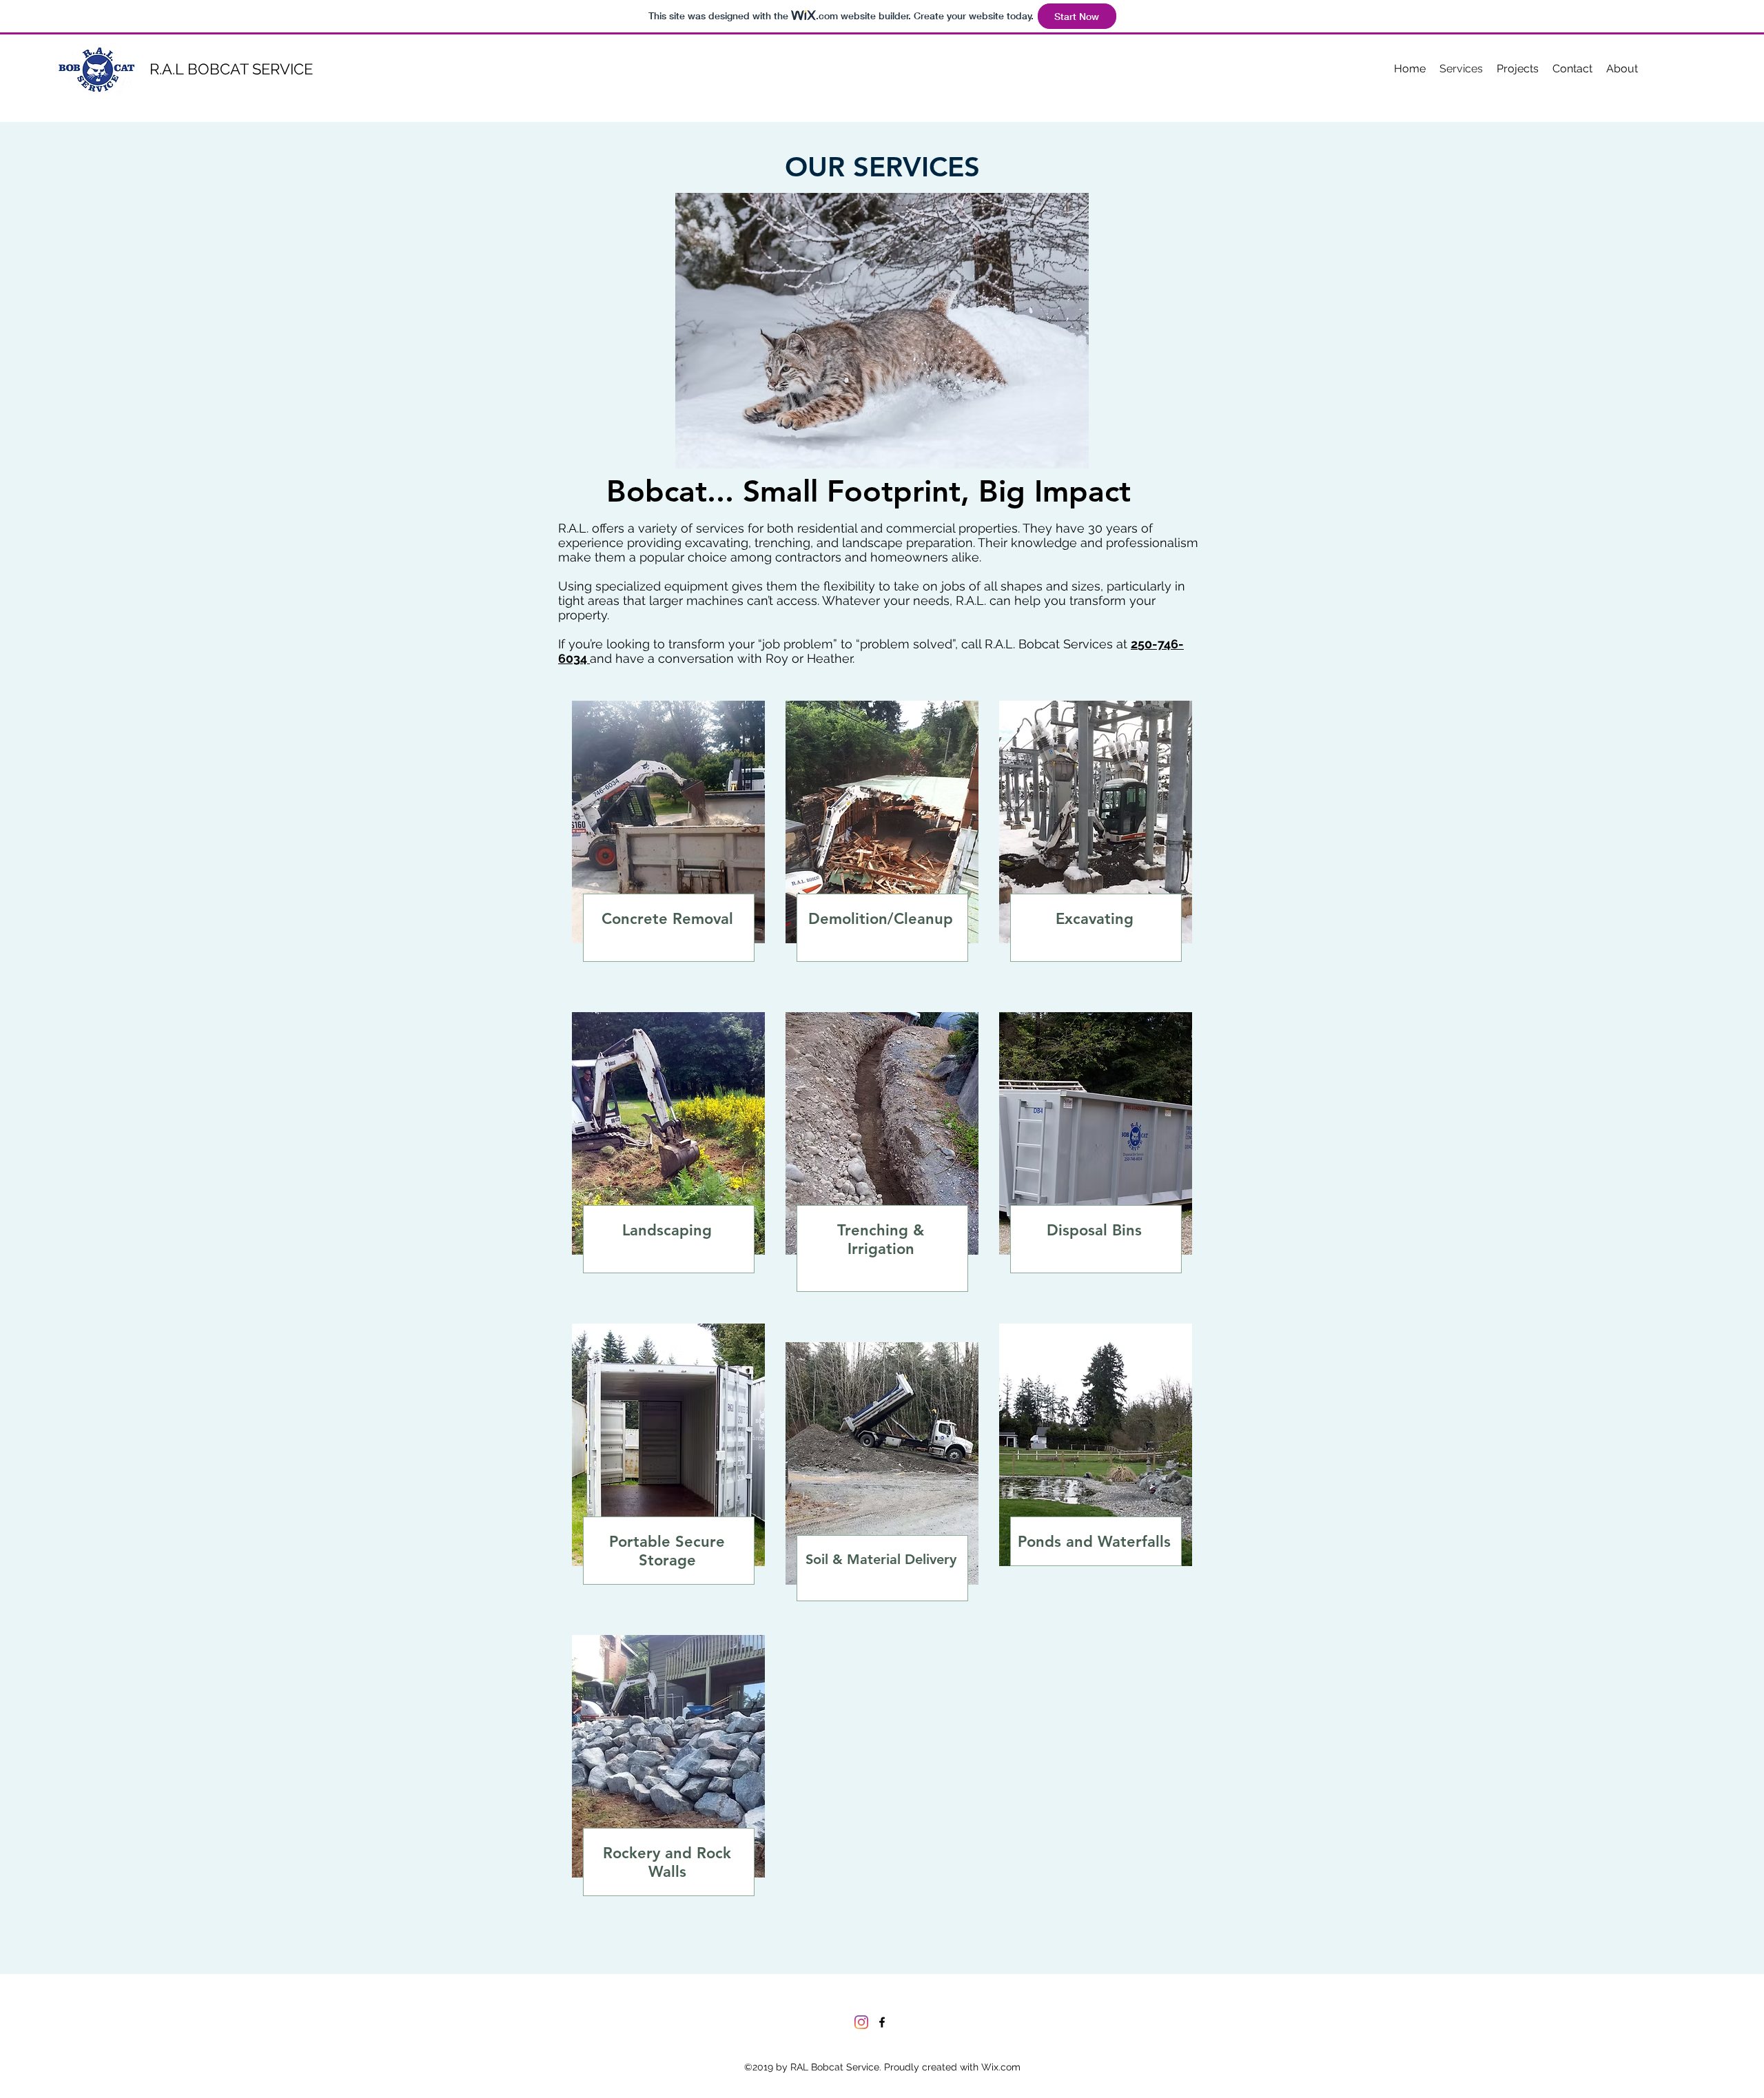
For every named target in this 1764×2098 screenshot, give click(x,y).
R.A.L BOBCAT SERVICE (231, 69)
